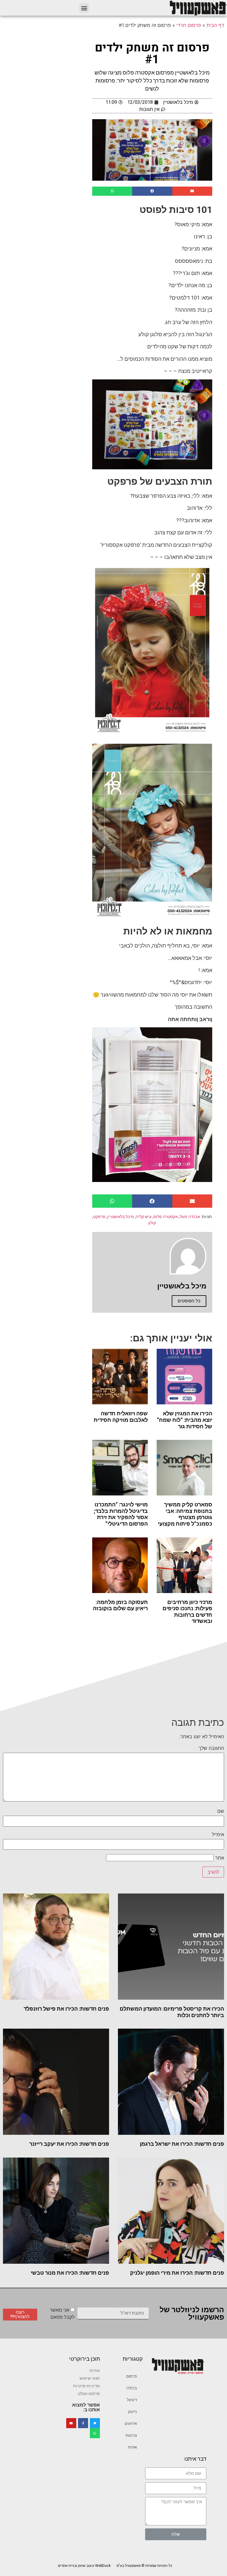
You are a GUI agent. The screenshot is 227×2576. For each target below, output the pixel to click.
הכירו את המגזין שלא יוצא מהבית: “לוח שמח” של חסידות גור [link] (185, 1420)
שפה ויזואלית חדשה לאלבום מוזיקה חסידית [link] (121, 1417)
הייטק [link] (132, 2412)
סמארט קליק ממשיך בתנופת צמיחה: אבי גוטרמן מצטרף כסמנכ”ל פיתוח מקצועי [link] (185, 1514)
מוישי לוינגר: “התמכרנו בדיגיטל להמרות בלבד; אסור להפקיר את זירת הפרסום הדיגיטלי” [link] (121, 1514)
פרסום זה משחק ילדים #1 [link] (152, 54)
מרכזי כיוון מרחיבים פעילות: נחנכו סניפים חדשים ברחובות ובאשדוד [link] (187, 1612)
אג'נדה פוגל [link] (190, 1217)
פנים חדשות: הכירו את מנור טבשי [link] (70, 2273)
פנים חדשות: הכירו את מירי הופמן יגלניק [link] (177, 2273)
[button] (84, 8)
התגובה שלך (211, 1748)
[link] (198, 8)
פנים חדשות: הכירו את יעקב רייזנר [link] (69, 2144)
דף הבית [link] (215, 25)
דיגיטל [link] (132, 2400)
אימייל (218, 1834)
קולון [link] (152, 1223)
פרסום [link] (132, 2376)
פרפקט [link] (99, 1217)
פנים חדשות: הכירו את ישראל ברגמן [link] (182, 2144)
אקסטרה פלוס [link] (166, 1217)
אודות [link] (132, 2447)
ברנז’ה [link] (132, 2388)
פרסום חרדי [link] (189, 25)
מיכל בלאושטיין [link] (121, 1217)
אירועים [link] (131, 2424)
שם (221, 1811)
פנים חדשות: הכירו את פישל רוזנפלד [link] (66, 2009)
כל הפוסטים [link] (189, 1301)
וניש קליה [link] (144, 1217)
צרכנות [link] (131, 2435)
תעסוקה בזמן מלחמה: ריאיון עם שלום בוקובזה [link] (120, 1605)
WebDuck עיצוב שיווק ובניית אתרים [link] (84, 2566)
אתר (220, 1858)
